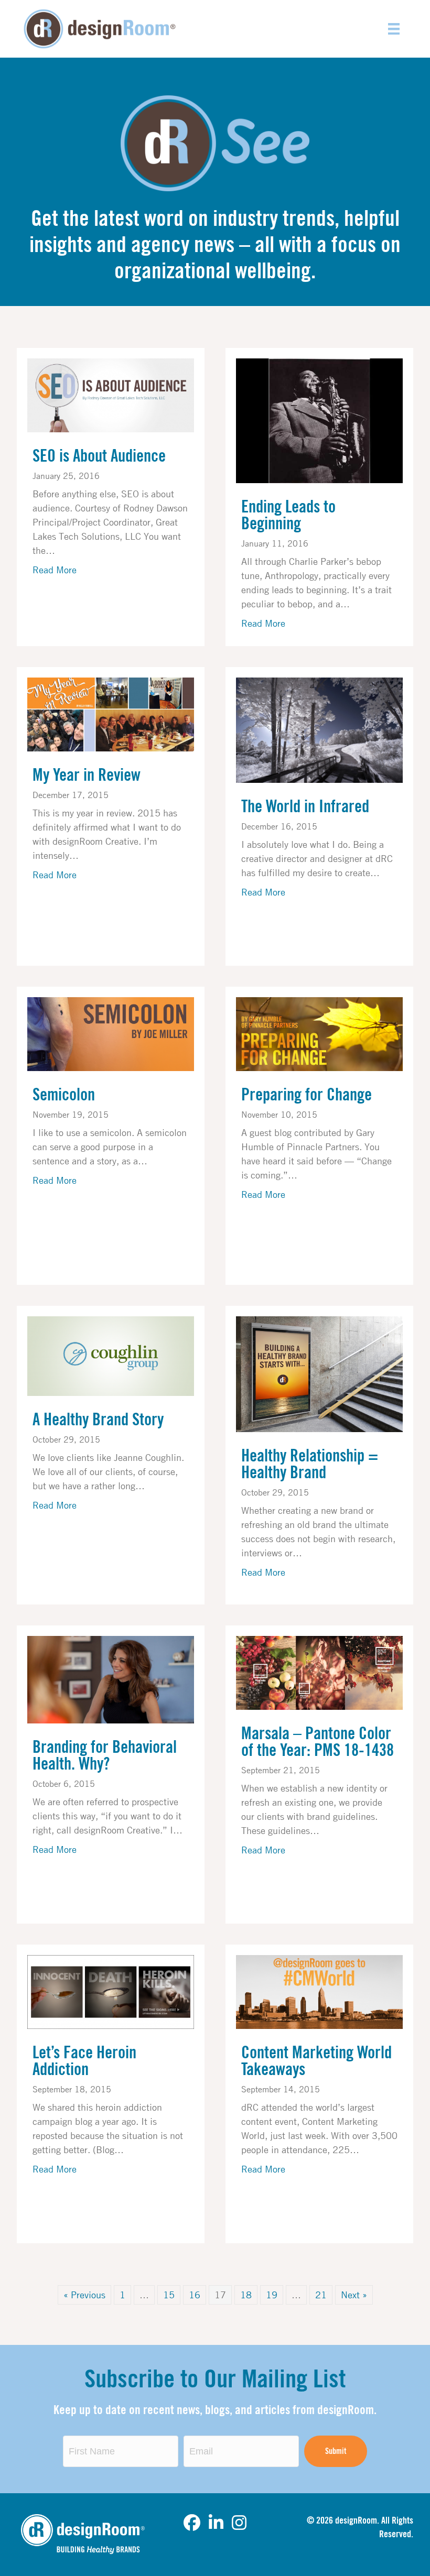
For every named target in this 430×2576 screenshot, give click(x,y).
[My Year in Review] (111, 713)
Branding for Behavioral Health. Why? (105, 1756)
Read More (55, 569)
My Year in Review (87, 776)
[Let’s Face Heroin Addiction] (111, 1991)
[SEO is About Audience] (111, 394)
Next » (354, 2295)
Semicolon (64, 1095)
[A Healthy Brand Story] (111, 1355)
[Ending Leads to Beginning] (319, 420)
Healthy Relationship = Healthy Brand (310, 1465)
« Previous (84, 2295)
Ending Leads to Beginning (288, 516)
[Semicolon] (111, 1033)
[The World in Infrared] (319, 729)
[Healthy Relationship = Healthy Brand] (319, 1373)
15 (169, 2295)
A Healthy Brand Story (98, 1420)
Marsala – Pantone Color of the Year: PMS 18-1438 (318, 1742)
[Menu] (394, 29)
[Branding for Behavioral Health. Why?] (111, 1678)
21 (321, 2295)
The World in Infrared (305, 807)
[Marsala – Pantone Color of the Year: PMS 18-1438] (319, 1672)
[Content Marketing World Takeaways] (319, 1991)
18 (246, 2295)
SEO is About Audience (99, 456)
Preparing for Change (307, 1095)
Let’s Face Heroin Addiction (84, 2061)
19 (272, 2295)
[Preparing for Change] (319, 1033)
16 (195, 2295)
